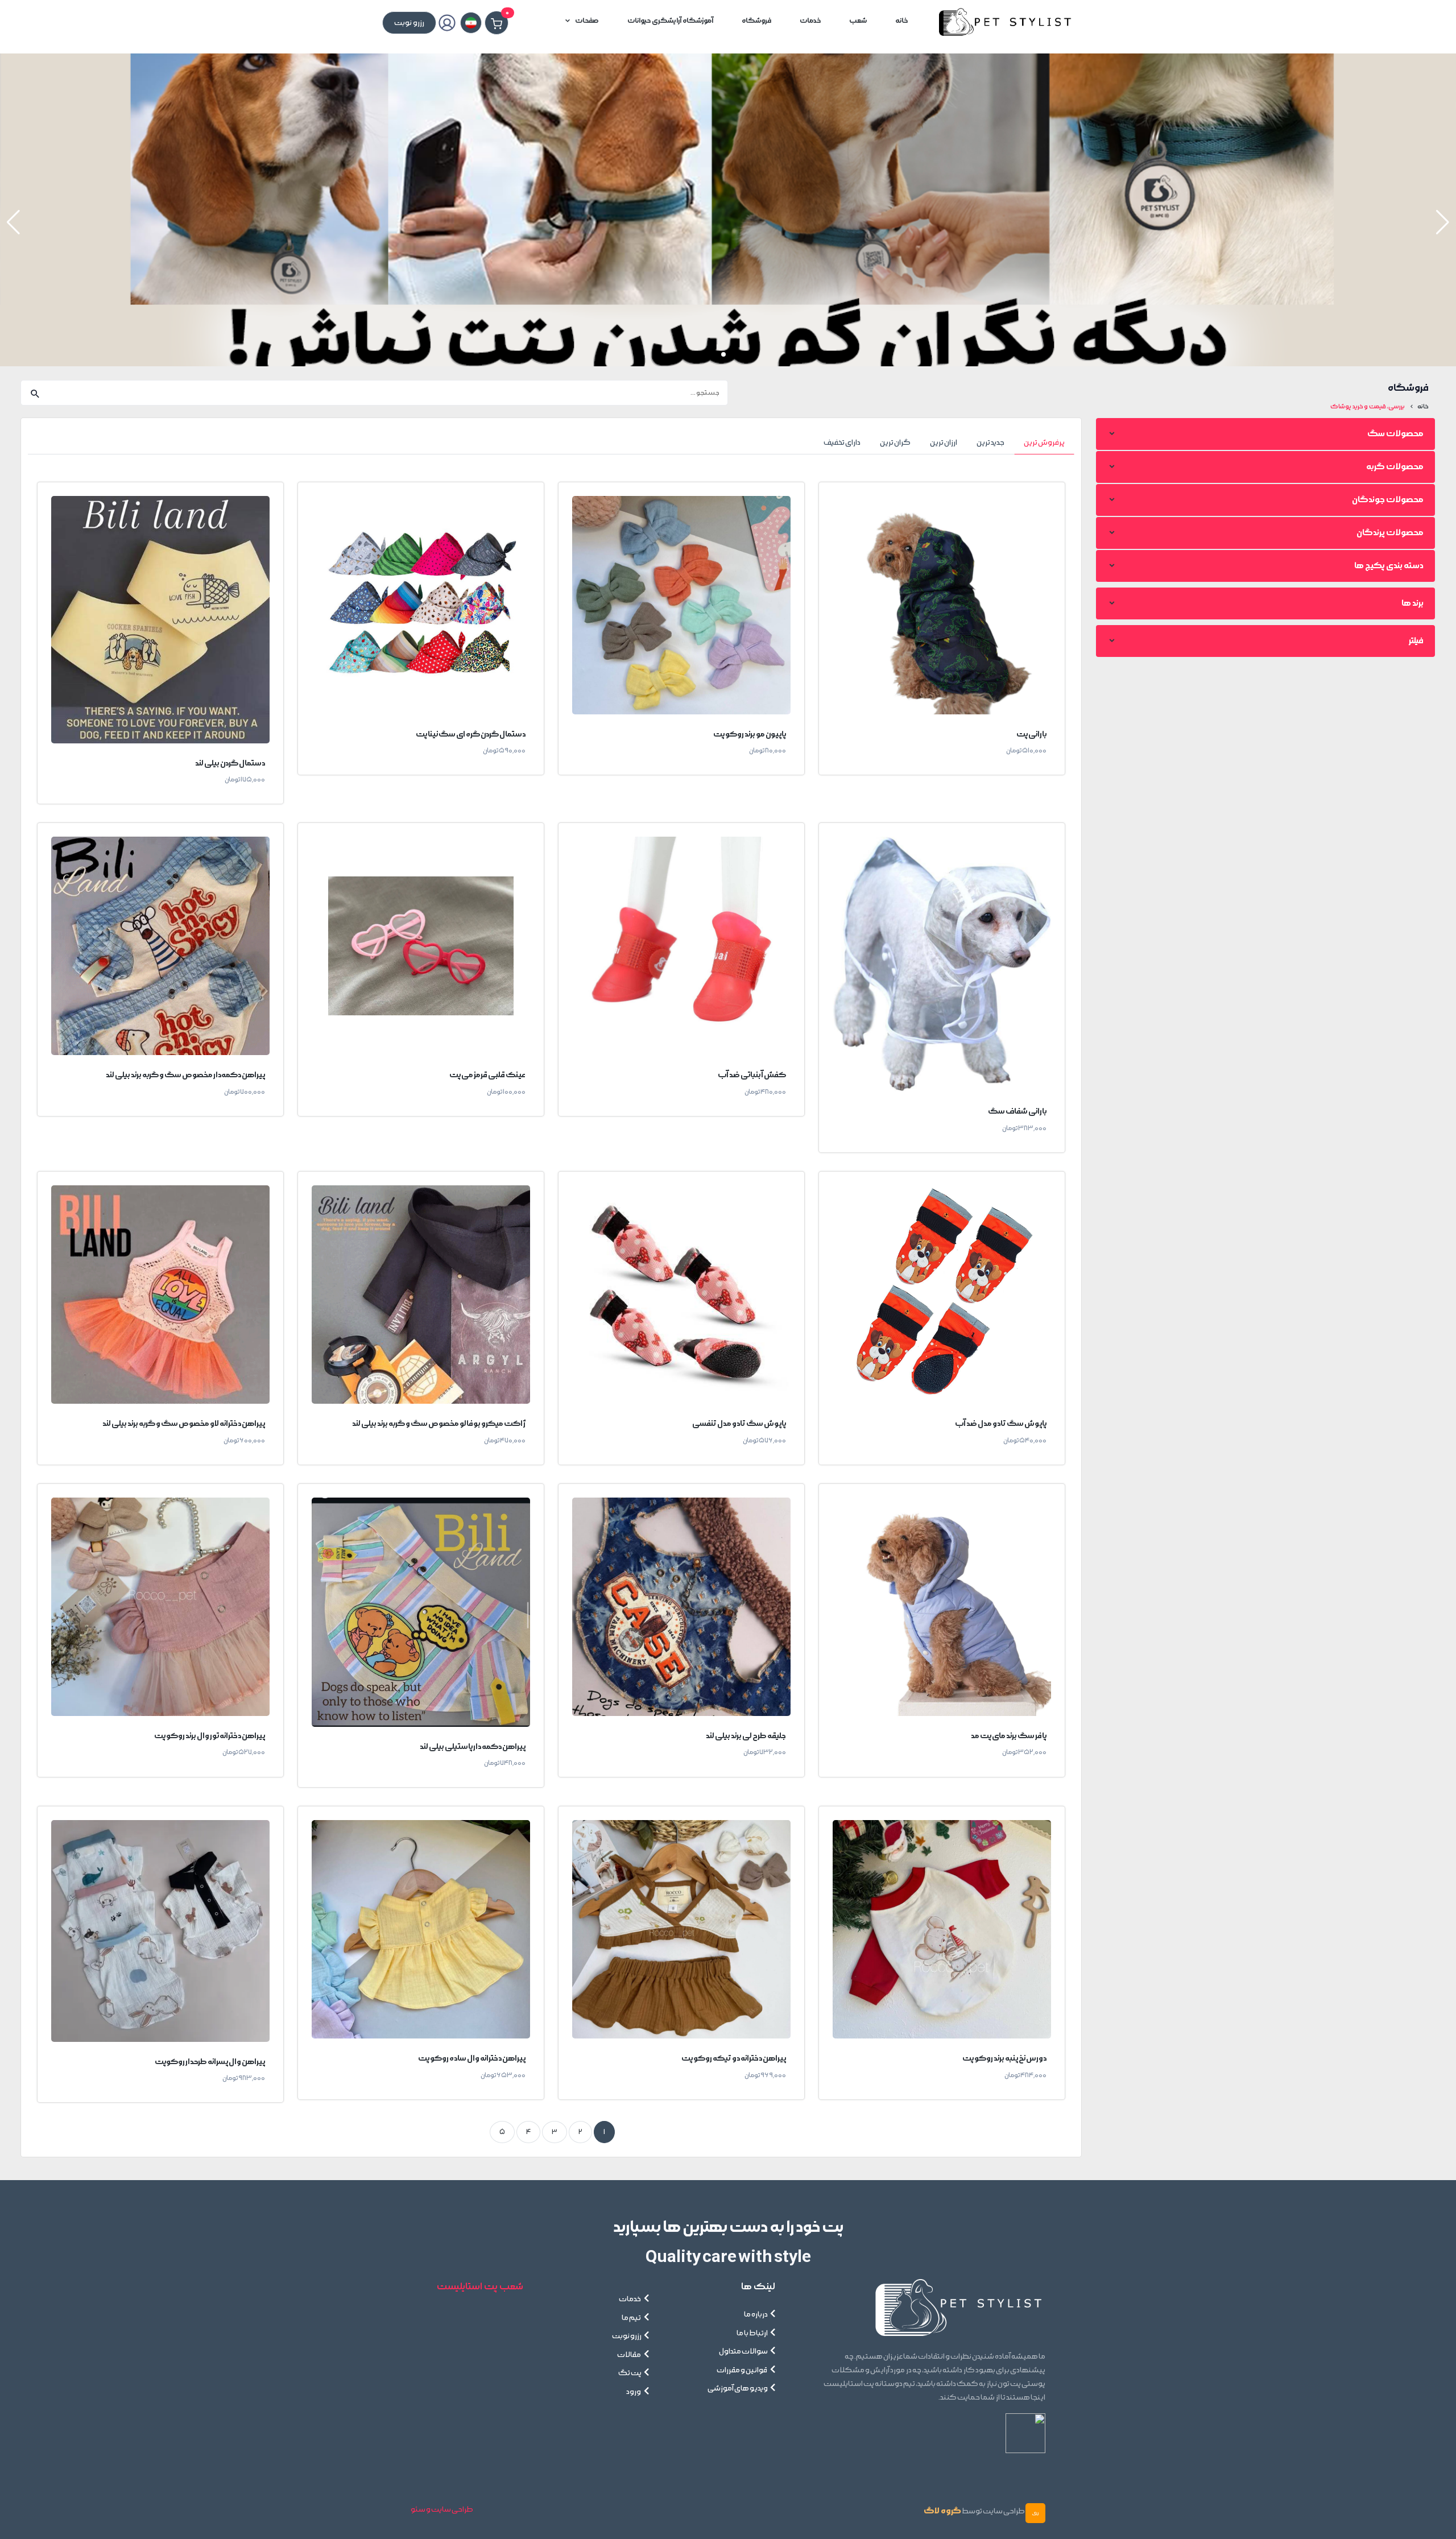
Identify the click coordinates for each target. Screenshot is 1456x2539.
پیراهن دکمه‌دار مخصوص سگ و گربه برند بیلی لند (185, 1075)
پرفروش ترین (1044, 443)
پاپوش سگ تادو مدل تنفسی (739, 1423)
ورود (634, 2392)
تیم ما (632, 2318)
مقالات (629, 2355)
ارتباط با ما (752, 2333)
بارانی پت (1031, 734)
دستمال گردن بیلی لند (230, 763)
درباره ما (756, 2314)
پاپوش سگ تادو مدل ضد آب (1001, 1423)
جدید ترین (990, 443)
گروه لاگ (942, 2511)
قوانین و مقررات (742, 2370)
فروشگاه (756, 21)
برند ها (1412, 603)
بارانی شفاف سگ (1017, 1111)
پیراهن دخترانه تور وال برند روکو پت (210, 1736)
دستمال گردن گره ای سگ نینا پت (471, 734)
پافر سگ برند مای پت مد (1009, 1736)
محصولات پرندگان (1390, 533)
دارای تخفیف (842, 443)
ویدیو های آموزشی (738, 2388)
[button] (13, 222)
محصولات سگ (1395, 434)
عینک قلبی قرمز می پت (487, 1075)
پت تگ (630, 2373)
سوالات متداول (743, 2351)
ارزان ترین (944, 443)
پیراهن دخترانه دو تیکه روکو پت (734, 2058)
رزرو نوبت (627, 2336)
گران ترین (895, 443)
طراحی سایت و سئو (442, 2509)
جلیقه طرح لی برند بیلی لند (746, 1736)
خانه (901, 21)
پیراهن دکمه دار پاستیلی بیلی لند (473, 1746)
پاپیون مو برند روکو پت (750, 734)
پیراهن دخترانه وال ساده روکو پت (472, 2058)
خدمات (810, 21)
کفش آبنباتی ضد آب (752, 1075)
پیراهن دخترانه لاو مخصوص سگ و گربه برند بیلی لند (184, 1423)
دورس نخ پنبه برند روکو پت (1004, 2058)
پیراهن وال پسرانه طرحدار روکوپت (210, 2062)
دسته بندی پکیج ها (1389, 566)
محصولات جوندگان (1388, 500)
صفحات (587, 21)
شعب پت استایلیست (480, 2286)
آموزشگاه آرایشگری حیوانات (670, 21)
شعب (858, 21)
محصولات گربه (1395, 467)
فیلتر (1416, 641)
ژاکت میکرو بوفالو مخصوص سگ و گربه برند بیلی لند (439, 1423)
